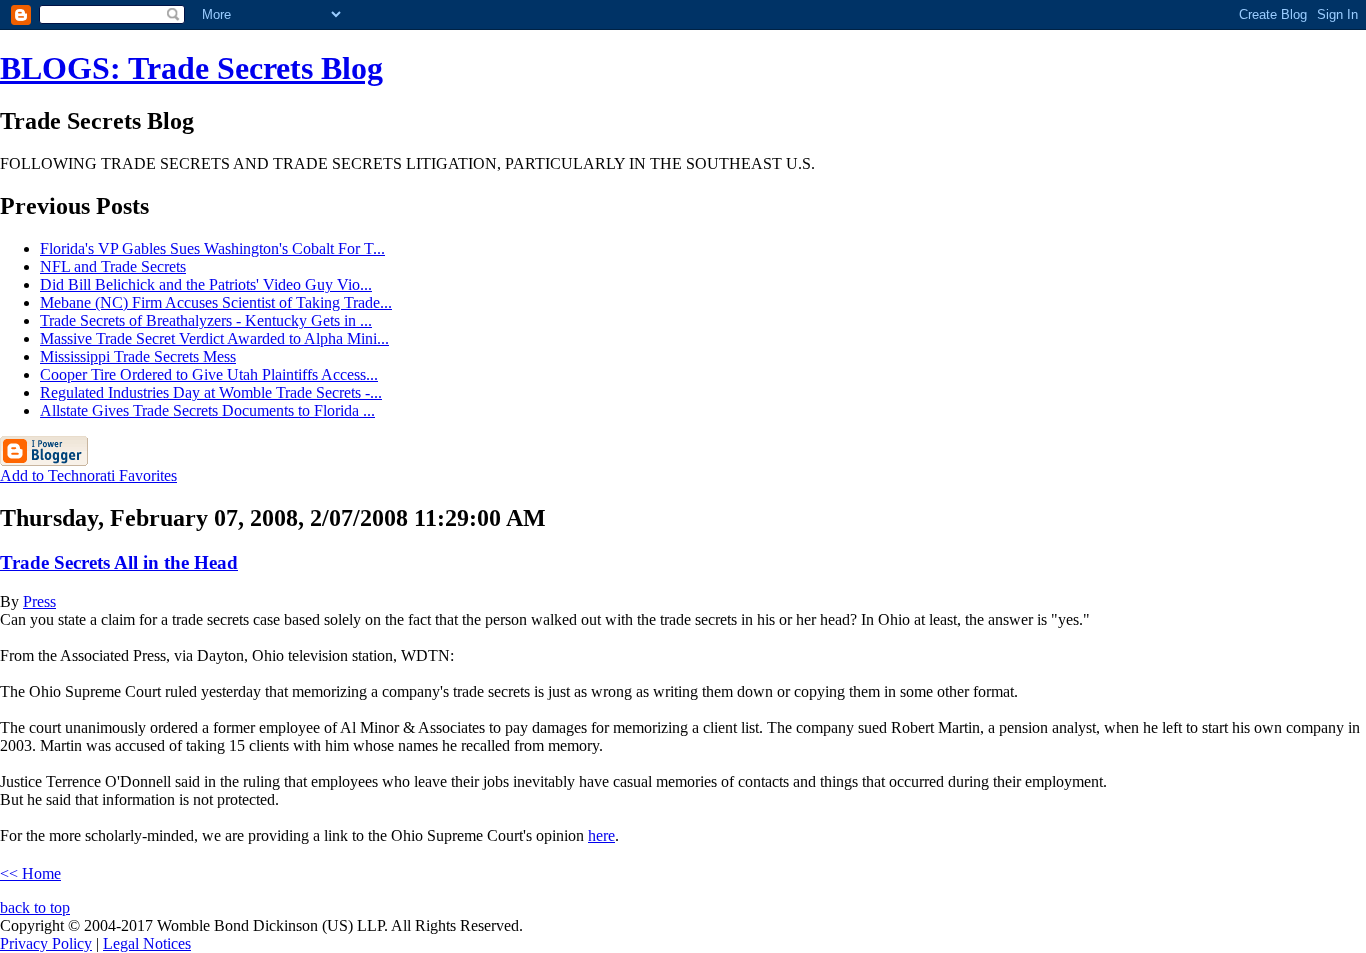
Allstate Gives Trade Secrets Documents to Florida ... (207, 410)
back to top (35, 907)
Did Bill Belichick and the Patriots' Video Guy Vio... (206, 284)
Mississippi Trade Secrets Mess (138, 356)
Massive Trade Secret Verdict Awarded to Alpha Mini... (214, 338)
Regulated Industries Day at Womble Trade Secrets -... (211, 392)
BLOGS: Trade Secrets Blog (191, 68)
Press (39, 601)
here (601, 835)
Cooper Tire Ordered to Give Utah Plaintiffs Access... (209, 374)
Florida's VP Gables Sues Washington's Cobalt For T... (212, 248)
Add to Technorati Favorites (88, 475)
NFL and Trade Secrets (113, 266)
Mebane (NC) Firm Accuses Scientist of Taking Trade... (216, 302)
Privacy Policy (46, 943)
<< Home (30, 873)
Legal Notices (147, 943)
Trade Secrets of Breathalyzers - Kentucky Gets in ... (206, 320)
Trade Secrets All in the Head (119, 562)
